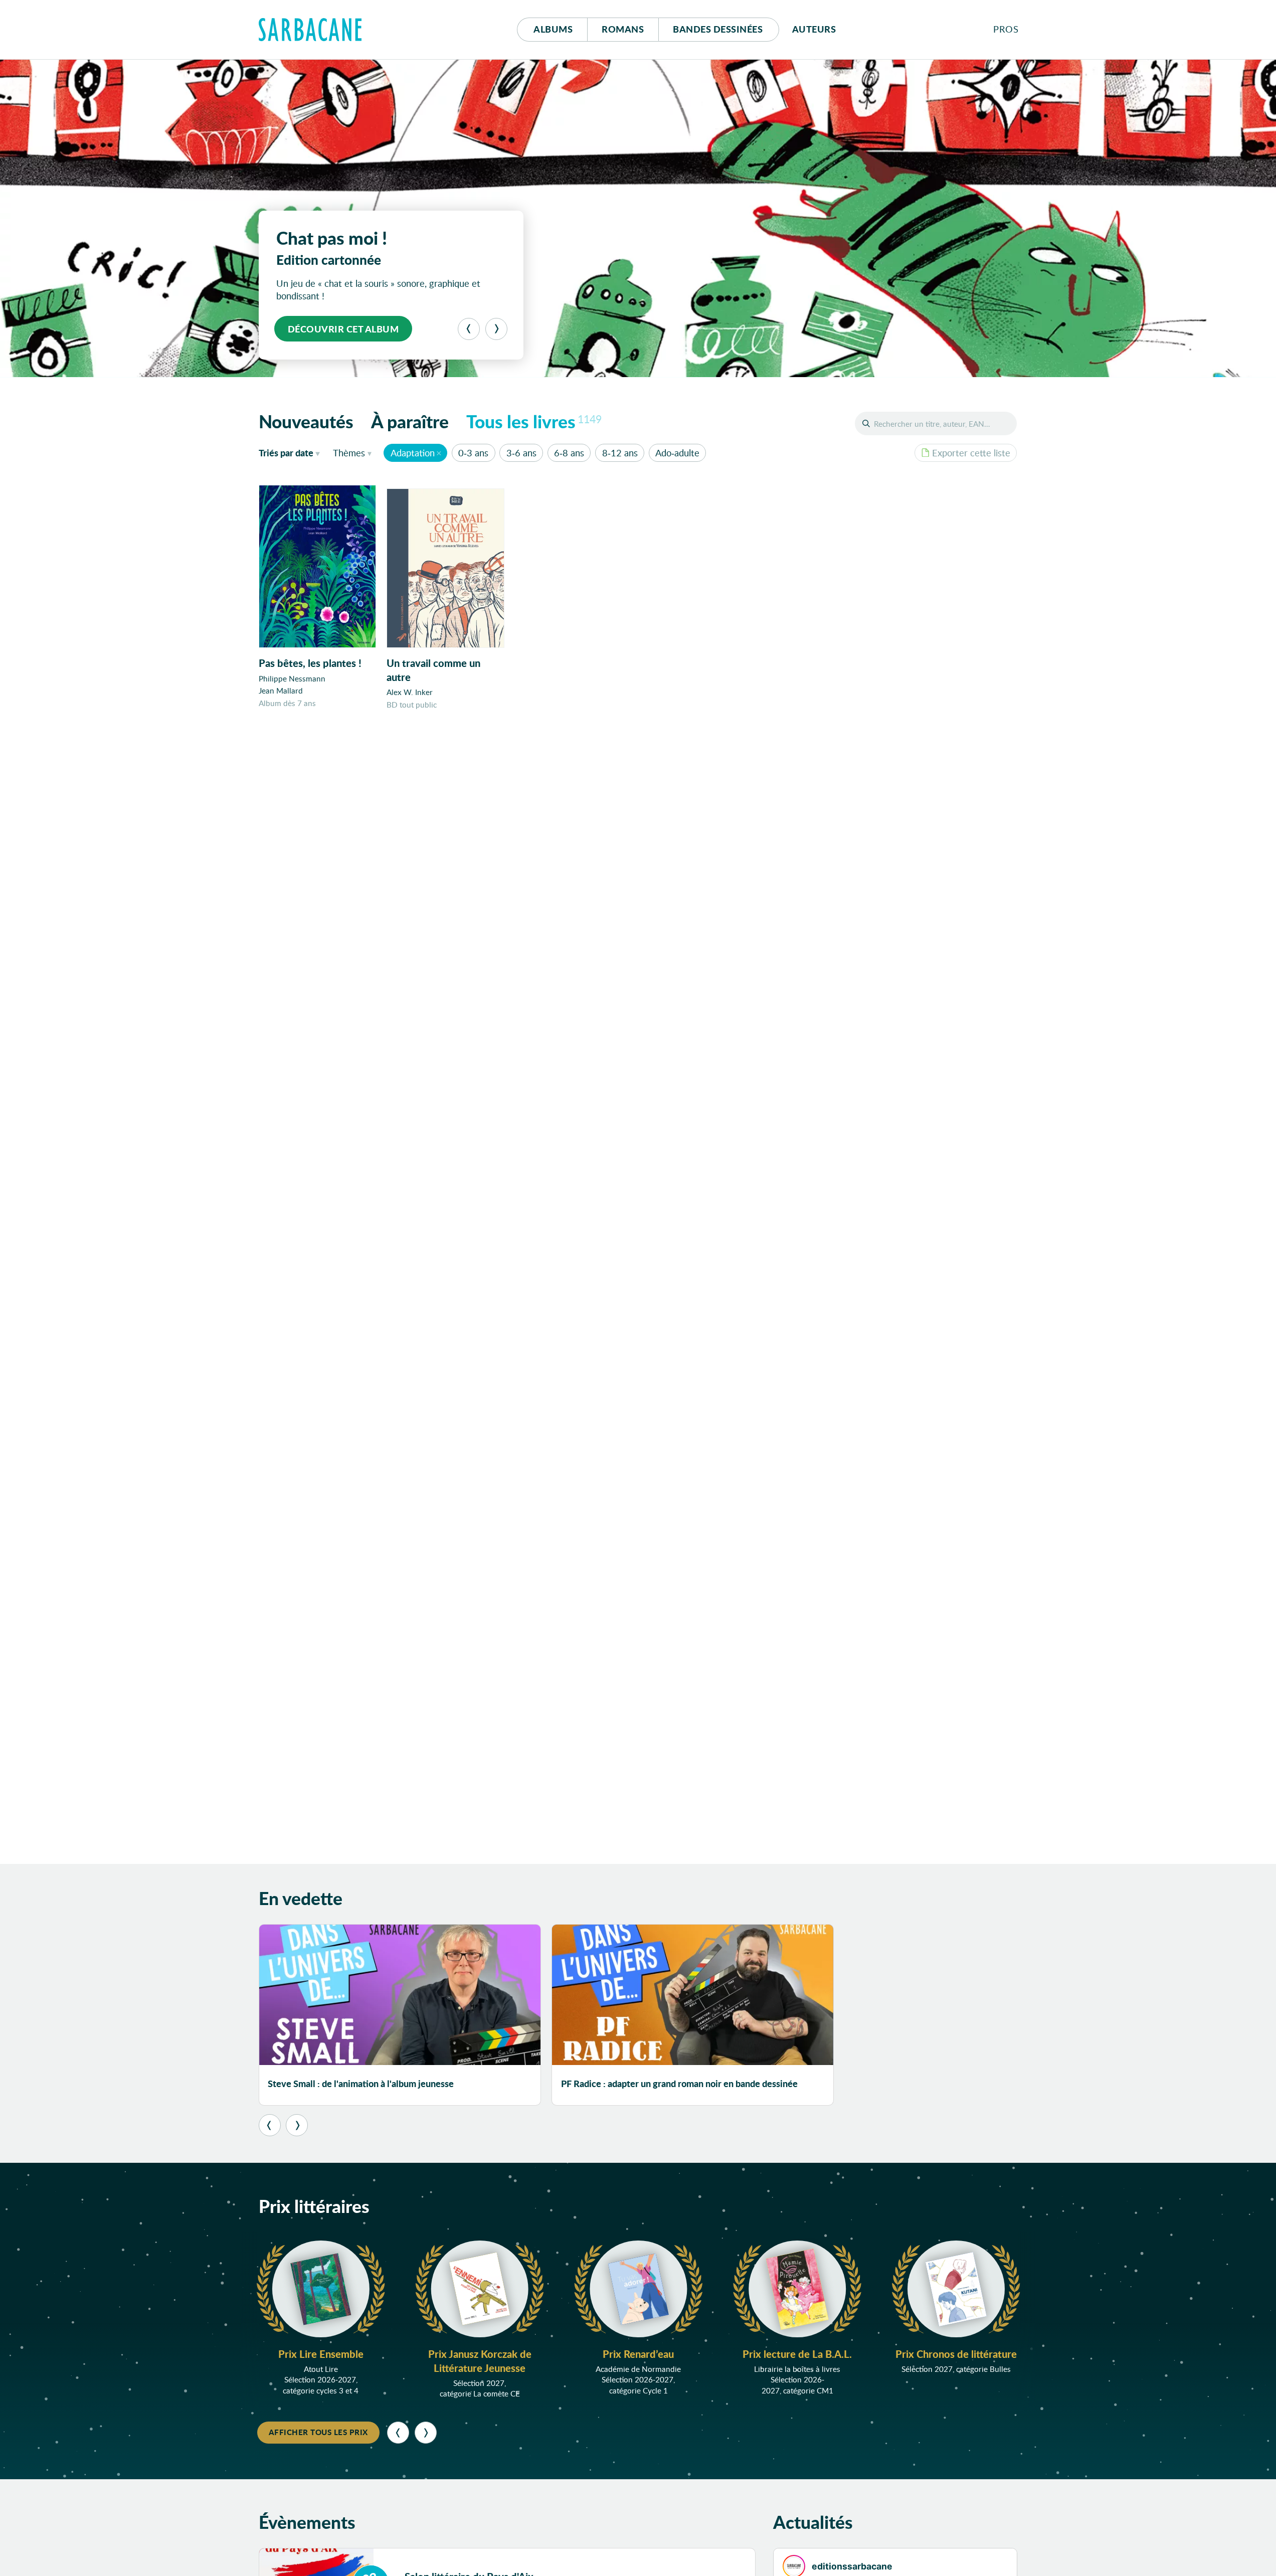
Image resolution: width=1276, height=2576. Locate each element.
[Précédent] (469, 329)
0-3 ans (473, 453)
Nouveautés (306, 421)
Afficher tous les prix (318, 2432)
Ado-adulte (677, 453)
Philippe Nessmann (292, 678)
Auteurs (814, 29)
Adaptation (413, 453)
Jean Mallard (281, 691)
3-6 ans (521, 453)
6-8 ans (569, 453)
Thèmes (349, 453)
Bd (718, 29)
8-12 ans (620, 453)
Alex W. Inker (410, 692)
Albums (553, 29)
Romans (623, 29)
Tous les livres (534, 421)
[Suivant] (496, 329)
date (292, 453)
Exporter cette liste (971, 453)
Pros (1006, 29)
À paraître (410, 421)
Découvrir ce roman (342, 329)
